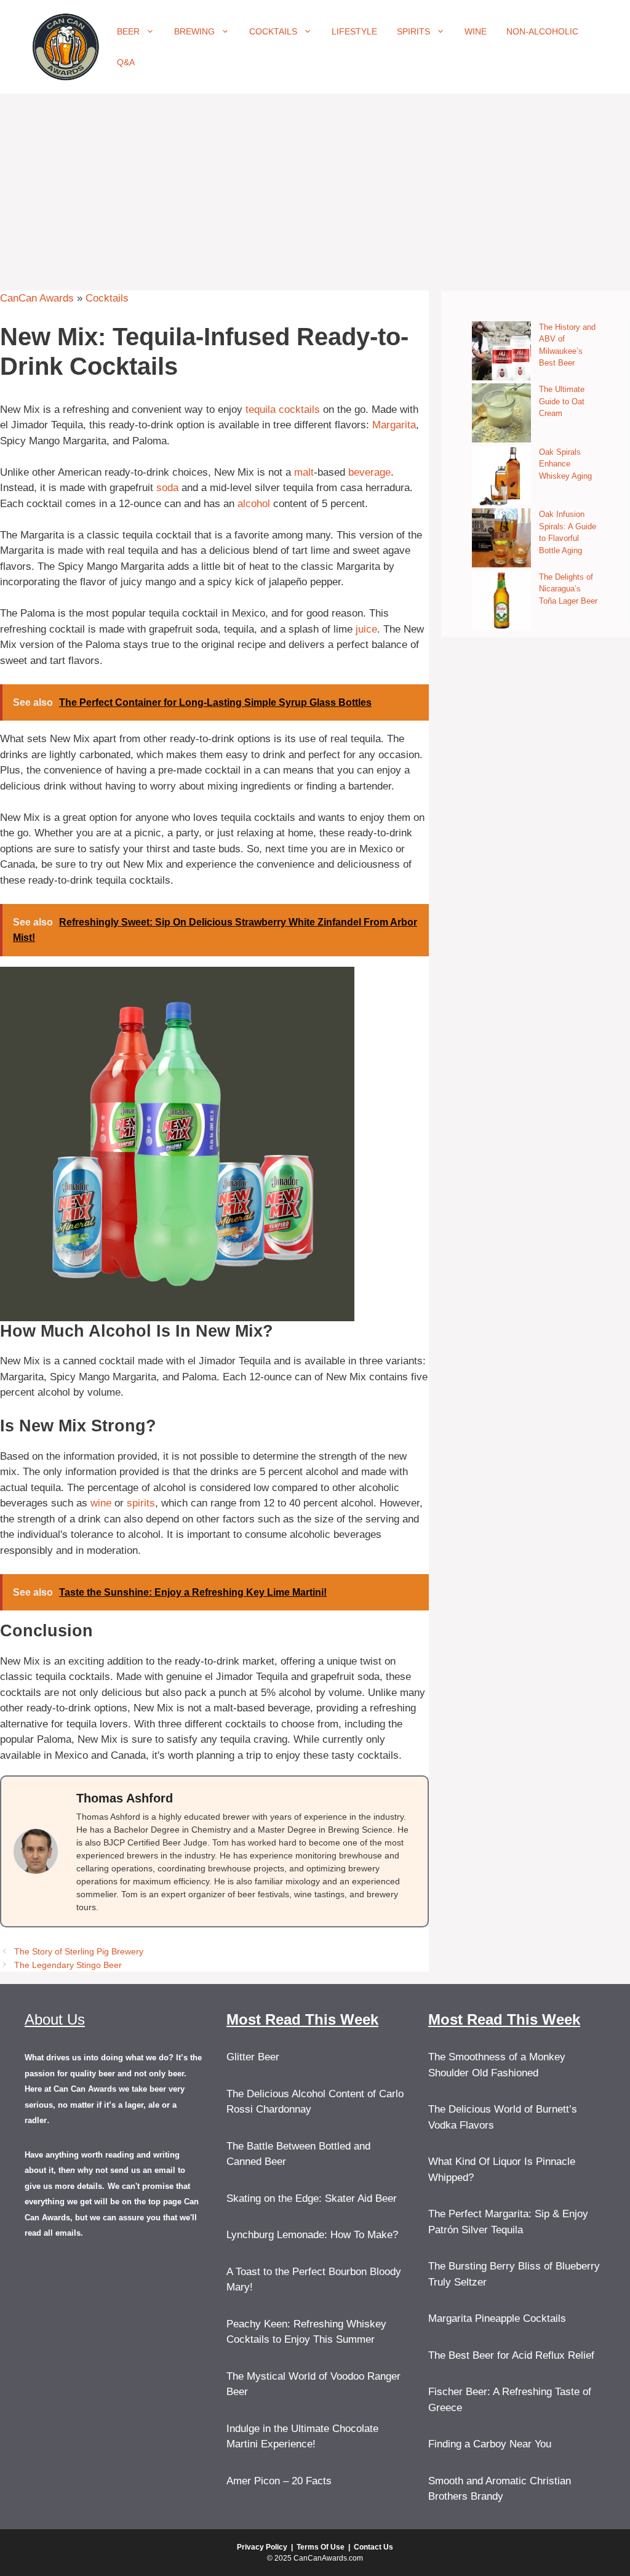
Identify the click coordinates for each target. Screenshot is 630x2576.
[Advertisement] (315, 186)
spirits (141, 1503)
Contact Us (373, 2547)
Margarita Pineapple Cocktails (497, 2318)
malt (304, 472)
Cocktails (273, 31)
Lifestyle (354, 31)
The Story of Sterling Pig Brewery (79, 1951)
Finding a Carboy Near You (490, 2444)
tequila (261, 410)
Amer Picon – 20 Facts (279, 2481)
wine (101, 1503)
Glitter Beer (253, 2057)
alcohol (254, 504)
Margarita (394, 425)
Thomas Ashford (125, 1798)
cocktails (299, 410)
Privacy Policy (262, 2547)
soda (167, 488)
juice (366, 629)
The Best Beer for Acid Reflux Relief (511, 2355)
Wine (476, 31)
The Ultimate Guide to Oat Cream (562, 401)
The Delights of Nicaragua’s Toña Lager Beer (568, 589)
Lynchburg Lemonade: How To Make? (312, 2235)
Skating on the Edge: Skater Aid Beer (312, 2198)
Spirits (413, 31)
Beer (128, 31)
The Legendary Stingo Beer (68, 1965)
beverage (369, 472)
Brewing (194, 31)
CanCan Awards (37, 298)
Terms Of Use (321, 2547)
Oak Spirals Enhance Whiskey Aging (565, 464)
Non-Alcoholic (542, 31)
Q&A (126, 62)
